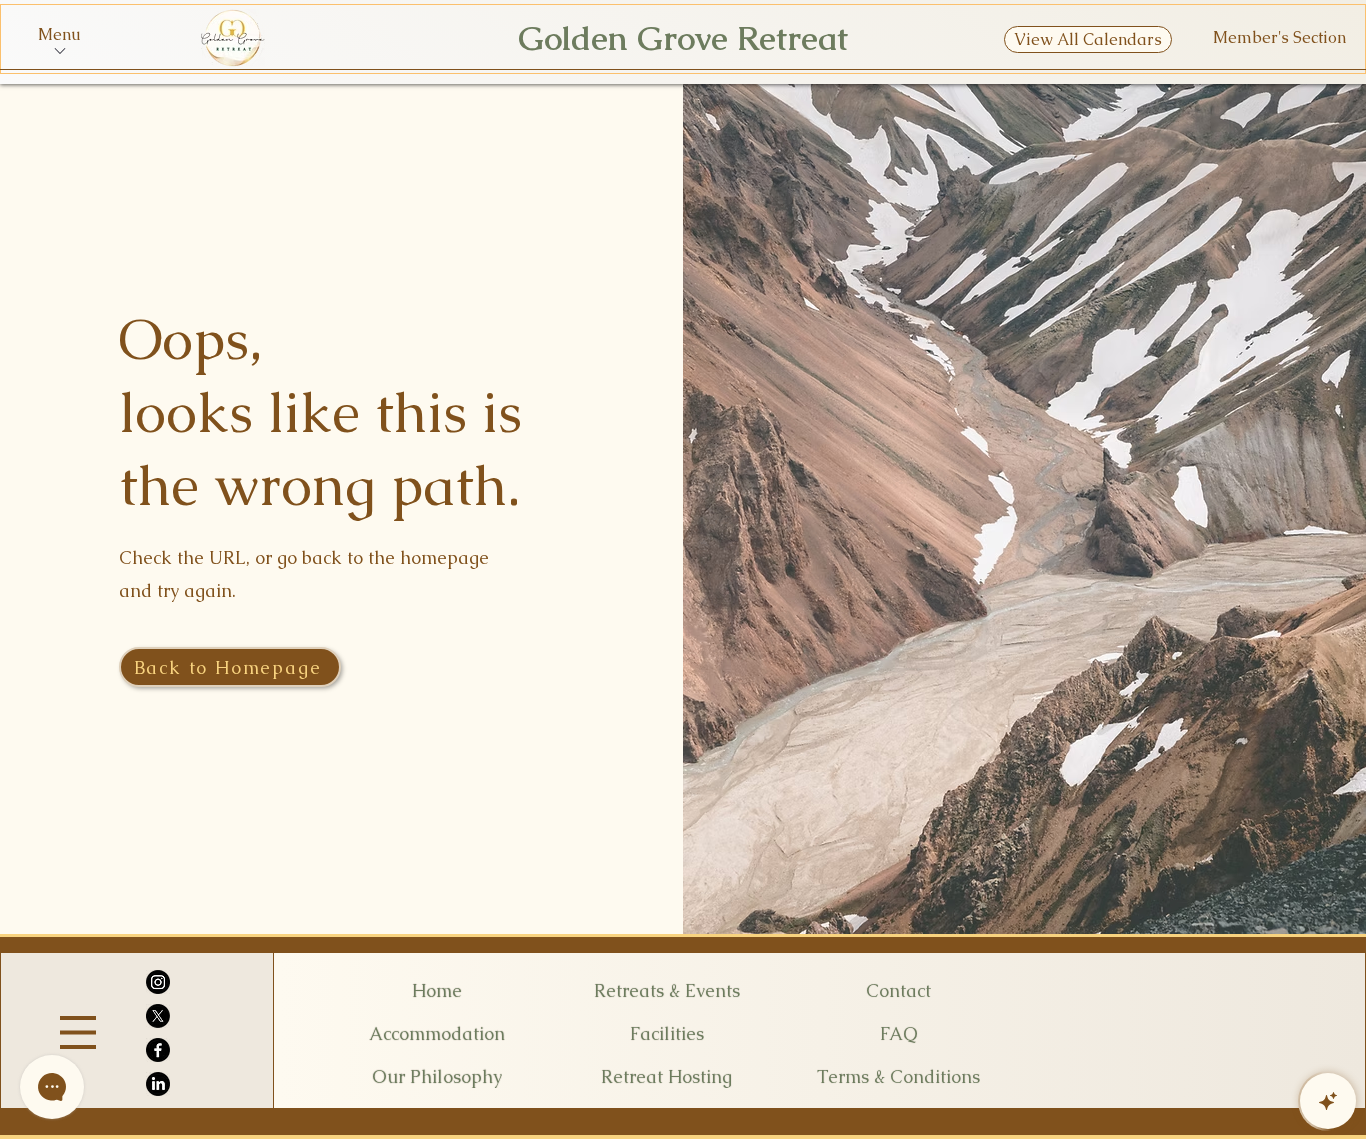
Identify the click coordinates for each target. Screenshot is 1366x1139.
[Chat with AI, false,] (1328, 1101)
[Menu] (78, 1032)
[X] (158, 1016)
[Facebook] (158, 1050)
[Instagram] (158, 982)
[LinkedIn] (158, 1084)
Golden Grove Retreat (683, 38)
